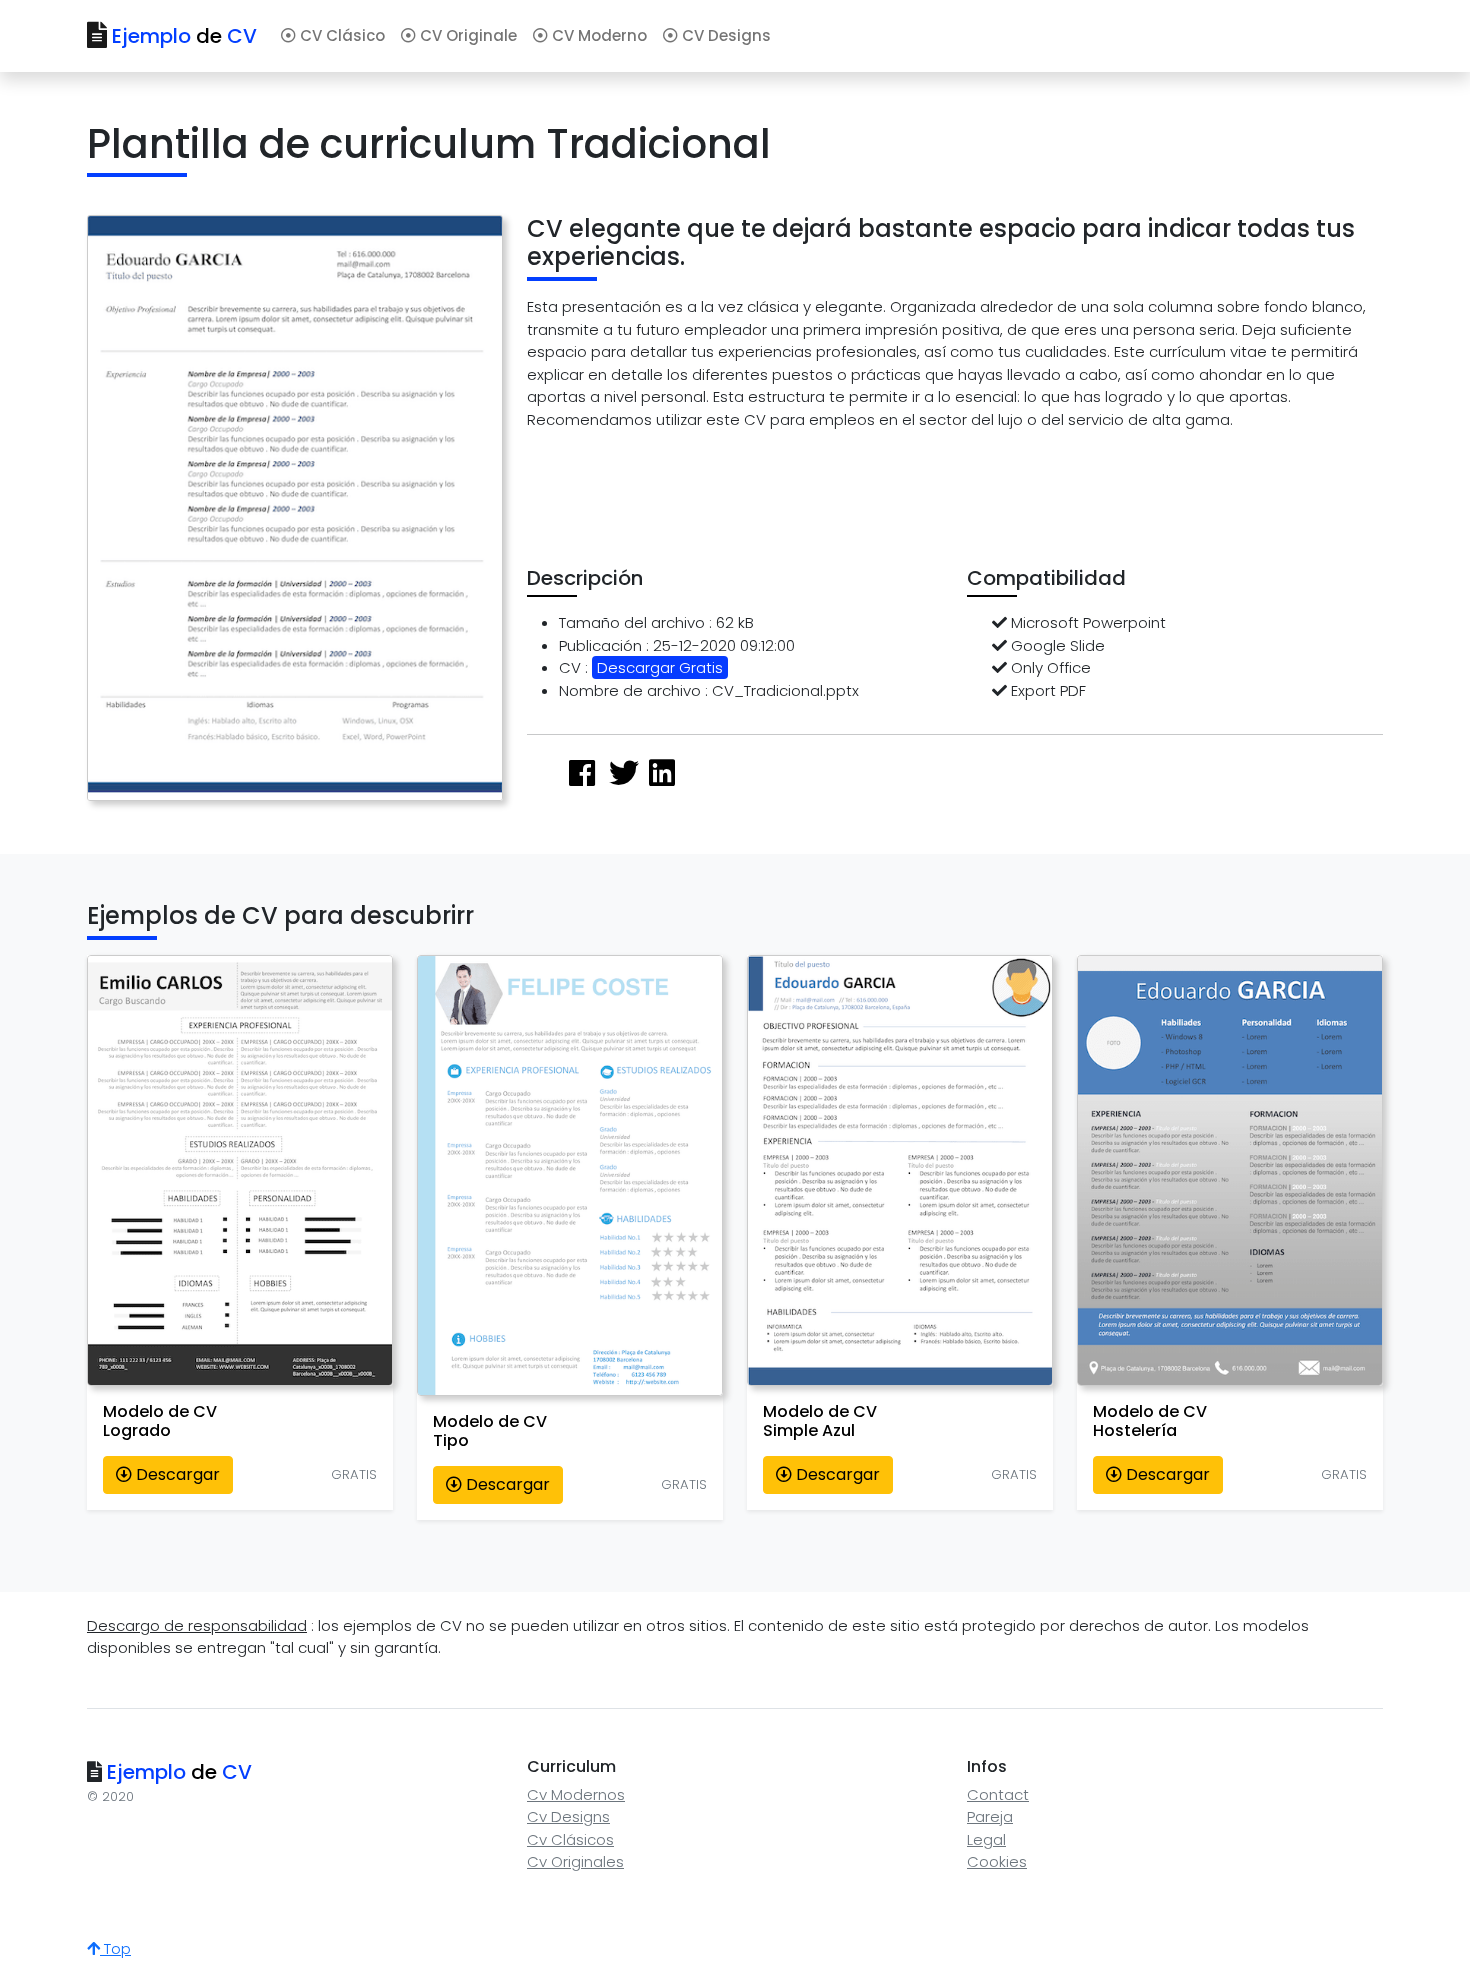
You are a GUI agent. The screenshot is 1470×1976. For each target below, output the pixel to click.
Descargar (176, 1474)
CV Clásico (340, 35)
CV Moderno (597, 35)
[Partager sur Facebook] (582, 773)
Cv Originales (575, 1861)
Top (115, 1948)
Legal (986, 1839)
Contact (998, 1794)
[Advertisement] (891, 492)
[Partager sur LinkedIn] (662, 773)
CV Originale (466, 35)
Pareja (990, 1816)
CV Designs (724, 35)
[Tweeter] (624, 773)
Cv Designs (568, 1816)
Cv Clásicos (570, 1839)
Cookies (997, 1861)
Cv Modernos (576, 1794)
